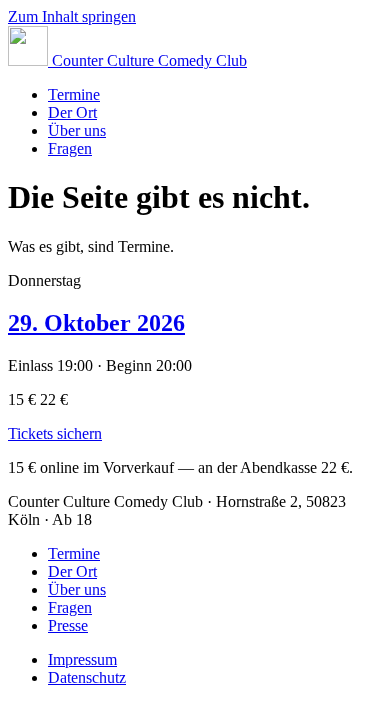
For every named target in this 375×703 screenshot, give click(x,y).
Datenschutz (87, 677)
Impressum (82, 659)
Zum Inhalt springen (72, 16)
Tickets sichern (55, 433)
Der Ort (72, 112)
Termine (74, 94)
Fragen (70, 148)
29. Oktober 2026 (96, 323)
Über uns (77, 130)
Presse (68, 625)
